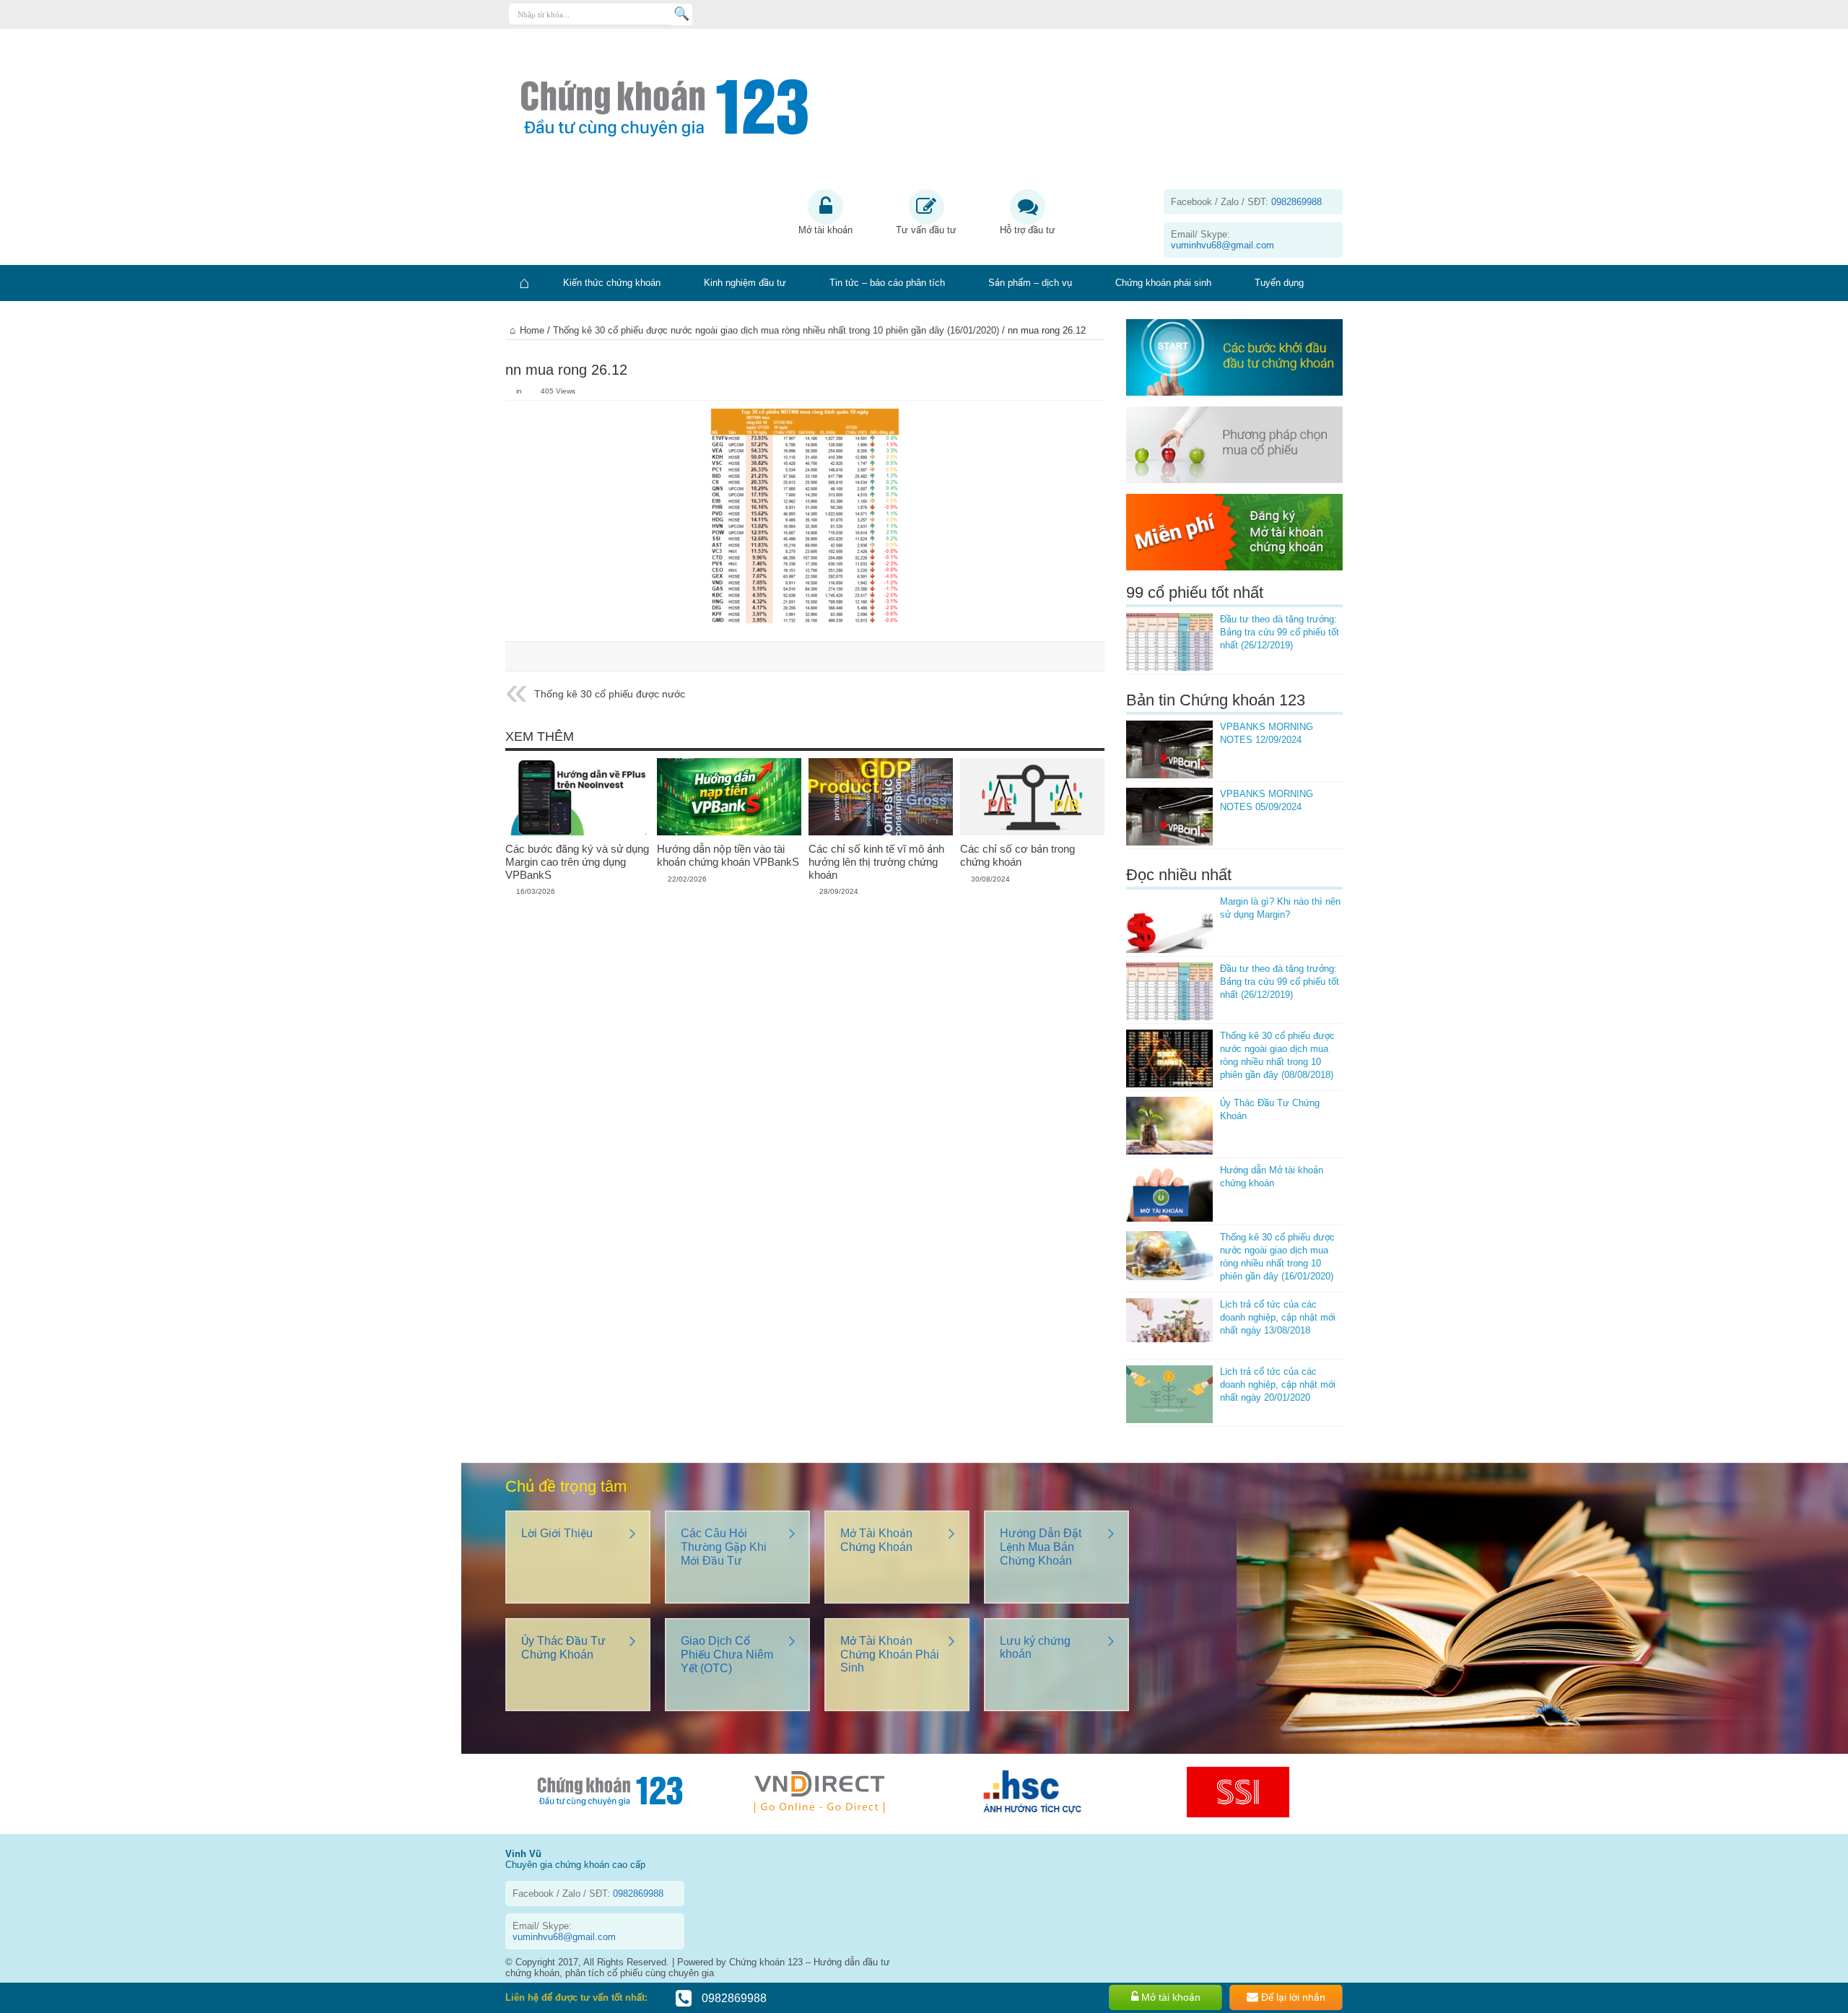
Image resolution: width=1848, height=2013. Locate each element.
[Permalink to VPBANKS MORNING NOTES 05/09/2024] (1169, 817)
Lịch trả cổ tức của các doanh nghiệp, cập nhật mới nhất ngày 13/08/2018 (1278, 1317)
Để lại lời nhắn (1292, 1997)
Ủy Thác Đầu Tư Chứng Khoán (563, 1648)
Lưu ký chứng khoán (1035, 1647)
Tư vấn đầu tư (926, 230)
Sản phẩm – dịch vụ (1030, 283)
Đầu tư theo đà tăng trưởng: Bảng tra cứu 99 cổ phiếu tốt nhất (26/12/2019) (1280, 632)
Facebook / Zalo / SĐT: (1246, 202)
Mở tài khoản (825, 230)
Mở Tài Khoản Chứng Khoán (876, 1540)
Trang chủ (523, 283)
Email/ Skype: (1222, 240)
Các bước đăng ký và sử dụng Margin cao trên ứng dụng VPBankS (577, 862)
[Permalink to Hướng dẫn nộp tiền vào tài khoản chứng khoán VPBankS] (729, 797)
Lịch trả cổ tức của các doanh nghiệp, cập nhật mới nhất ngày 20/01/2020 (1278, 1384)
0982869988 (733, 1998)
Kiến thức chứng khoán (612, 283)
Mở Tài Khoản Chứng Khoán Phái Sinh (890, 1654)
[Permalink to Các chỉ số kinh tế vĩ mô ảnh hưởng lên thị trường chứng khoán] (881, 797)
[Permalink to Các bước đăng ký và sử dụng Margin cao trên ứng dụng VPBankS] (577, 797)
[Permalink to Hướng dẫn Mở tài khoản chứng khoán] (1169, 1193)
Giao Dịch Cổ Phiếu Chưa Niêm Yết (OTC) (727, 1655)
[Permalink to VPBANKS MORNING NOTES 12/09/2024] (1169, 749)
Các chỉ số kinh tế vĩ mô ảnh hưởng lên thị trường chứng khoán (876, 862)
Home (532, 330)
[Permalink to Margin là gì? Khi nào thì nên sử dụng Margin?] (1169, 924)
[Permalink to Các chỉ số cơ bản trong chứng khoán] (1032, 797)
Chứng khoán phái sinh (1163, 283)
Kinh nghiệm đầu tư (745, 283)
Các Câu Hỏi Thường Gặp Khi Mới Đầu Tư (724, 1547)
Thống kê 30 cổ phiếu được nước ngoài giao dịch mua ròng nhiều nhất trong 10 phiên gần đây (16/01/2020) (776, 330)
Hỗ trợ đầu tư (1028, 230)
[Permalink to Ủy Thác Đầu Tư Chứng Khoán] (1169, 1126)
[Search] (681, 14)
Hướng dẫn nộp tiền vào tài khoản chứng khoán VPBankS (728, 855)
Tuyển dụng (1279, 283)
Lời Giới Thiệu (557, 1533)
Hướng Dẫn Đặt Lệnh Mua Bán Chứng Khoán (1041, 1547)
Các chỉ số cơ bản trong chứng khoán (1017, 855)
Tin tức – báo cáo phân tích (887, 283)
